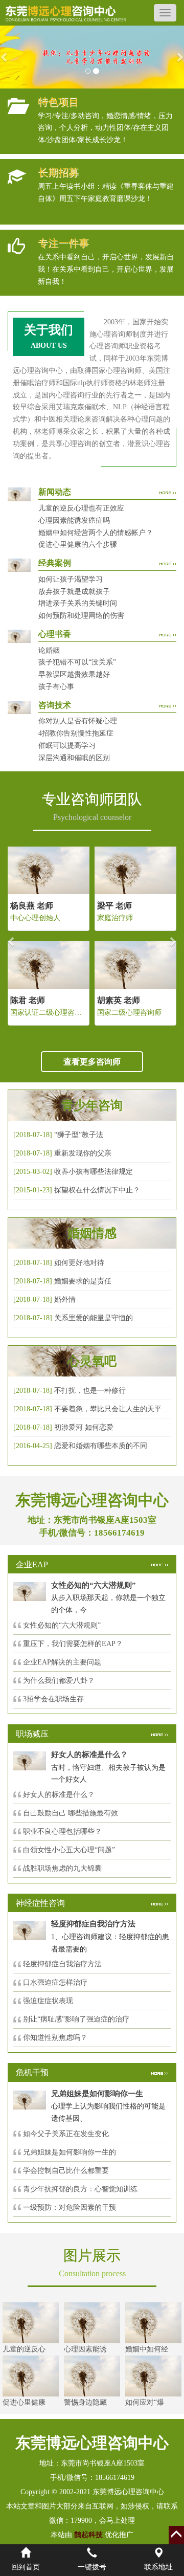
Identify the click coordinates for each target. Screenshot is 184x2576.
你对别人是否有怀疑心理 (78, 721)
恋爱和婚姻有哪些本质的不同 (101, 1446)
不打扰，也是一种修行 (90, 1391)
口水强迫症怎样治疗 (55, 1982)
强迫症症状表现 (48, 2001)
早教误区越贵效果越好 (74, 674)
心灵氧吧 (92, 1361)
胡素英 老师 (119, 1000)
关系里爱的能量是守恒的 (94, 1318)
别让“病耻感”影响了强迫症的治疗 (76, 2019)
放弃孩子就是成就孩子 (74, 592)
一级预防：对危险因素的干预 (70, 2207)
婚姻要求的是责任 (83, 1281)
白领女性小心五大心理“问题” (69, 1850)
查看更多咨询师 (92, 1062)
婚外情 (65, 1300)
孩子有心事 (56, 687)
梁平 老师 (114, 906)
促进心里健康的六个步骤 (78, 545)
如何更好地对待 (79, 1263)
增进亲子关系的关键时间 (78, 603)
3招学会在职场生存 (53, 1699)
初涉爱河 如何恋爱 (84, 1427)
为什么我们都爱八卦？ (59, 1681)
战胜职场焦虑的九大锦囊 (62, 1868)
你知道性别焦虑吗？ (55, 2038)
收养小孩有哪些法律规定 (94, 1172)
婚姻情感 (92, 1233)
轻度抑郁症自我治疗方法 (62, 1964)
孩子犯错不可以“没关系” (77, 662)
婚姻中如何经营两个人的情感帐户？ (96, 533)
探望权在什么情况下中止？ (97, 1190)
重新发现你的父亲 (83, 1153)
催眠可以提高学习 (67, 746)
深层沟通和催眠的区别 (74, 758)
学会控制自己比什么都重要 (66, 2171)
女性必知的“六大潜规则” (62, 1625)
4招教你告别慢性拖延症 (76, 733)
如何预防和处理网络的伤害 (81, 616)
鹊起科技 (88, 2535)
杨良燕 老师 (32, 906)
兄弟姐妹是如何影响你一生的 (70, 2152)
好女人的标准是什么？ (59, 1795)
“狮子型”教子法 (79, 1135)
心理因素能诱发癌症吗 (74, 520)
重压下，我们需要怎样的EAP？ (73, 1644)
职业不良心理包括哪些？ (62, 1831)
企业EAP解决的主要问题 (62, 1662)
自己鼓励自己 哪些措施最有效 (71, 1813)
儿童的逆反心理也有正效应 (81, 508)
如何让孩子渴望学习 (71, 579)
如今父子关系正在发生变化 (66, 2134)
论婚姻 (49, 650)
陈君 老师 (28, 1000)
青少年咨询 (92, 1105)
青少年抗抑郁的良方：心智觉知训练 (80, 2189)
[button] (5, 57)
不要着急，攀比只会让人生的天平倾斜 (115, 1409)
